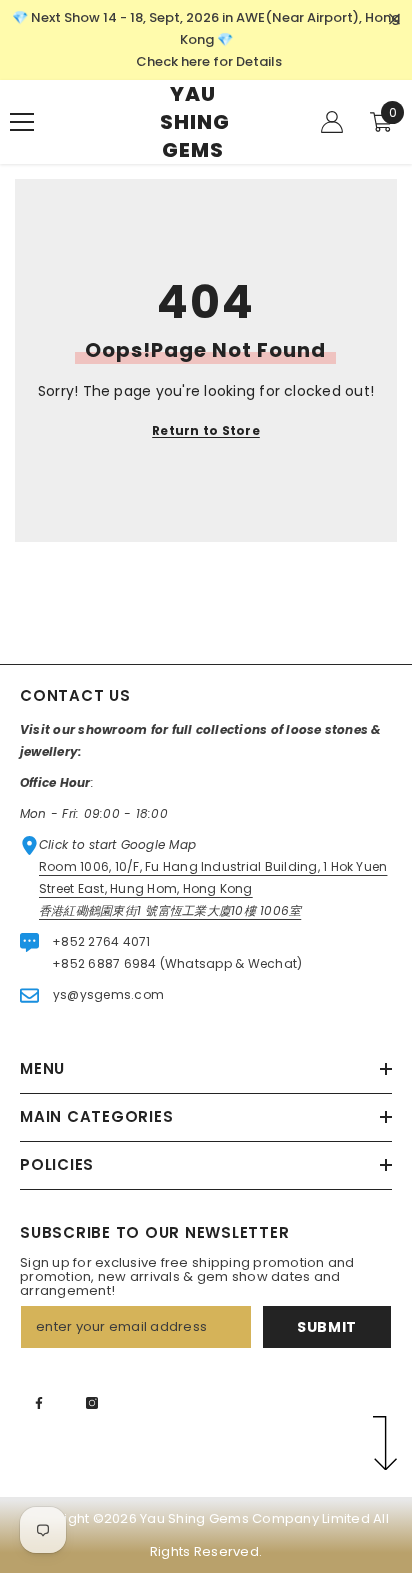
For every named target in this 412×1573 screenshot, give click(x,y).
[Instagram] (92, 1403)
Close (394, 19)
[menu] (22, 122)
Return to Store (206, 430)
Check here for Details (209, 61)
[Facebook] (39, 1403)
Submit (327, 1327)
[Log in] (332, 122)
